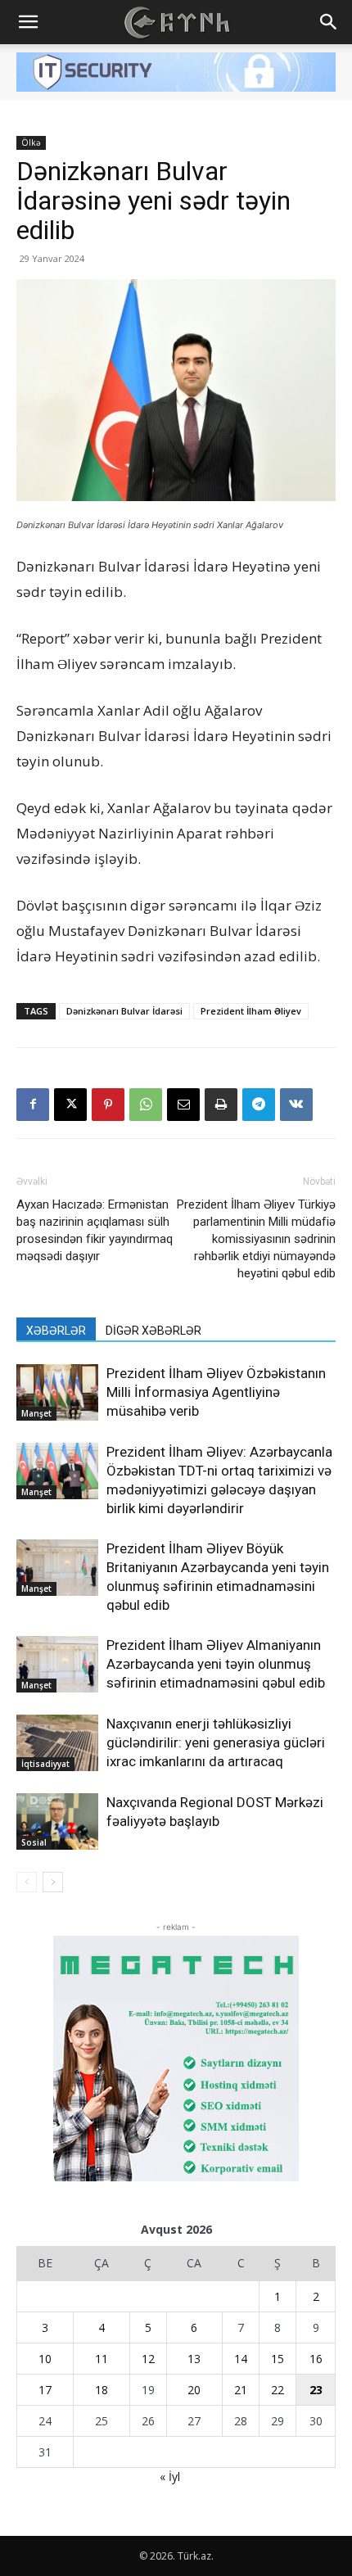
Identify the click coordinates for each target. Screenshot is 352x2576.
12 (148, 2359)
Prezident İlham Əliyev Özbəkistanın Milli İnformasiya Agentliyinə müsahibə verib (216, 1392)
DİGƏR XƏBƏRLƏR (153, 1331)
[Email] (183, 1105)
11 (102, 2359)
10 (45, 2359)
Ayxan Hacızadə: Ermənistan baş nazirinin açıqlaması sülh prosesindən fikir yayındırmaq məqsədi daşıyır (95, 1230)
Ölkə (31, 142)
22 (278, 2390)
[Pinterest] (108, 1105)
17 (45, 2390)
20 (194, 2390)
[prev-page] (27, 1882)
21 (241, 2390)
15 (278, 2359)
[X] (70, 1105)
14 (241, 2359)
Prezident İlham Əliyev (251, 1011)
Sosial (34, 1842)
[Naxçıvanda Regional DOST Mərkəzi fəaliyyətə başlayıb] (57, 1821)
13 (194, 2359)
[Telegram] (259, 1105)
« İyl (170, 2477)
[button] (28, 22)
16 (316, 2359)
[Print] (221, 1105)
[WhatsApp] (146, 1105)
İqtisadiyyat (45, 1764)
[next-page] (53, 1882)
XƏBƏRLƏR (56, 1331)
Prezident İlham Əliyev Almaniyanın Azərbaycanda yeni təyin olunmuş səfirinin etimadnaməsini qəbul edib (216, 1664)
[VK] (296, 1105)
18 (102, 2390)
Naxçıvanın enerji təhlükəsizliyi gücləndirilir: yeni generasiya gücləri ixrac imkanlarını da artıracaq (216, 1742)
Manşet (36, 1413)
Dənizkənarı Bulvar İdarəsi (124, 1011)
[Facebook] (33, 1105)
